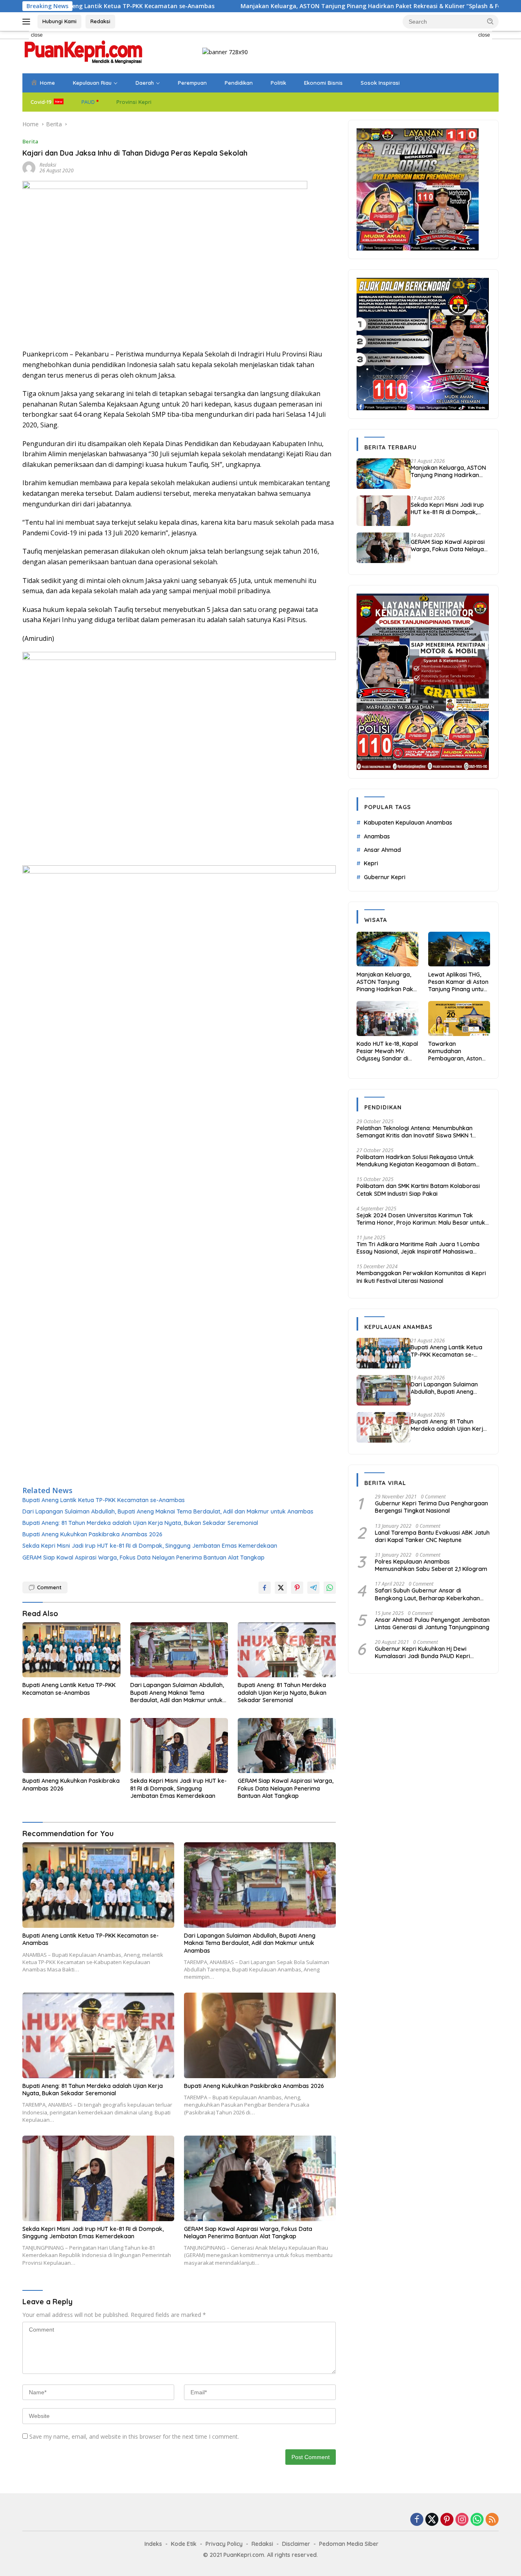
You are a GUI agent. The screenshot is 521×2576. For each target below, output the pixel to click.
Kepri (371, 863)
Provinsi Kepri (134, 102)
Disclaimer (296, 2544)
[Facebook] (417, 2520)
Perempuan (192, 83)
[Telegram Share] (313, 1588)
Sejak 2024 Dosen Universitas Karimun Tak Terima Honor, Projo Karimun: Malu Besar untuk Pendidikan (421, 1219)
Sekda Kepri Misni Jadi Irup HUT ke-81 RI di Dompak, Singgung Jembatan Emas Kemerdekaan (150, 1546)
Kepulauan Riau (92, 83)
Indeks (153, 2544)
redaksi (48, 165)
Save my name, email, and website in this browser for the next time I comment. (134, 2436)
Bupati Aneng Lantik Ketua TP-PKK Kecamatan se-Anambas (104, 1500)
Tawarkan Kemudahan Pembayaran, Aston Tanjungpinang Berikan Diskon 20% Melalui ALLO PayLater (458, 1051)
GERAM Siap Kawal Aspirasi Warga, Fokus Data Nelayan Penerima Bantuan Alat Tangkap (143, 1557)
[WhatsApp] (477, 2520)
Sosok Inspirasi (380, 83)
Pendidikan (239, 83)
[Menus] (28, 22)
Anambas (377, 836)
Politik (278, 83)
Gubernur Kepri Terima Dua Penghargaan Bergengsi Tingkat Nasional (431, 1507)
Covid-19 (41, 102)
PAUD (88, 102)
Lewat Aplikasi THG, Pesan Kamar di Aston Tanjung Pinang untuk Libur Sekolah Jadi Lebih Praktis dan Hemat (458, 982)
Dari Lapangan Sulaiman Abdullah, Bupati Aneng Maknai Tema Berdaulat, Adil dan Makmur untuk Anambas (168, 1511)
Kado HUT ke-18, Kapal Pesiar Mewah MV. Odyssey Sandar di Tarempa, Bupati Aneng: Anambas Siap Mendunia (387, 1051)
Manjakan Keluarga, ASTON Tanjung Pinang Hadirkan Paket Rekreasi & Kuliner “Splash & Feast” (284, 6)
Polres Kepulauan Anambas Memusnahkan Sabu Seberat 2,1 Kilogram (431, 1565)
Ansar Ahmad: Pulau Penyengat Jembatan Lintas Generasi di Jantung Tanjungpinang (432, 1623)
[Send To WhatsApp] (330, 1588)
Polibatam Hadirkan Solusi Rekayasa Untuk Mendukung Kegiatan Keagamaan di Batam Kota (416, 1161)
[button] (490, 21)
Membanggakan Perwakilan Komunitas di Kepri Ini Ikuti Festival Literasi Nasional (421, 1277)
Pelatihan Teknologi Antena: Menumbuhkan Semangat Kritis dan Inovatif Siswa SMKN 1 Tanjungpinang (415, 1131)
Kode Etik (184, 2544)
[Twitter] (432, 2520)
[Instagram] (462, 2520)
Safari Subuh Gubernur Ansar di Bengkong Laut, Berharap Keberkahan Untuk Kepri (427, 1594)
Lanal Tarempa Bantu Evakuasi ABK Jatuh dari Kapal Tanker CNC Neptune (432, 1536)
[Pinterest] (447, 2520)
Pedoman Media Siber (349, 2544)
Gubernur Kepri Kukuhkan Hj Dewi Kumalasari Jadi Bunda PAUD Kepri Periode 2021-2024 (422, 1652)
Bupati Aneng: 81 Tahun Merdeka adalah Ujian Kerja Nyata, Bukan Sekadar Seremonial (140, 1523)
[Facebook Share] (265, 1588)
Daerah (145, 83)
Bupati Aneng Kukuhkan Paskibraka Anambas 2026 (92, 1534)
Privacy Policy (224, 2544)
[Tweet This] (281, 1588)
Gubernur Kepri (385, 877)
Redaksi (100, 21)
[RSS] (492, 2520)
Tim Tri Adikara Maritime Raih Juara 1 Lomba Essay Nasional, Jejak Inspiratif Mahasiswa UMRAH (418, 1248)
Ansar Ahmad (382, 850)
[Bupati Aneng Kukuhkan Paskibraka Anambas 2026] (71, 1746)
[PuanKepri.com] (83, 52)
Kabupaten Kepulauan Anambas (408, 823)
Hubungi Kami (59, 21)
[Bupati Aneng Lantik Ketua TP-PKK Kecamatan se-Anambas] (71, 1650)
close (37, 35)
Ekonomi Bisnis (323, 83)
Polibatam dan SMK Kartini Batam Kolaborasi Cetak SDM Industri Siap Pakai (418, 1190)
